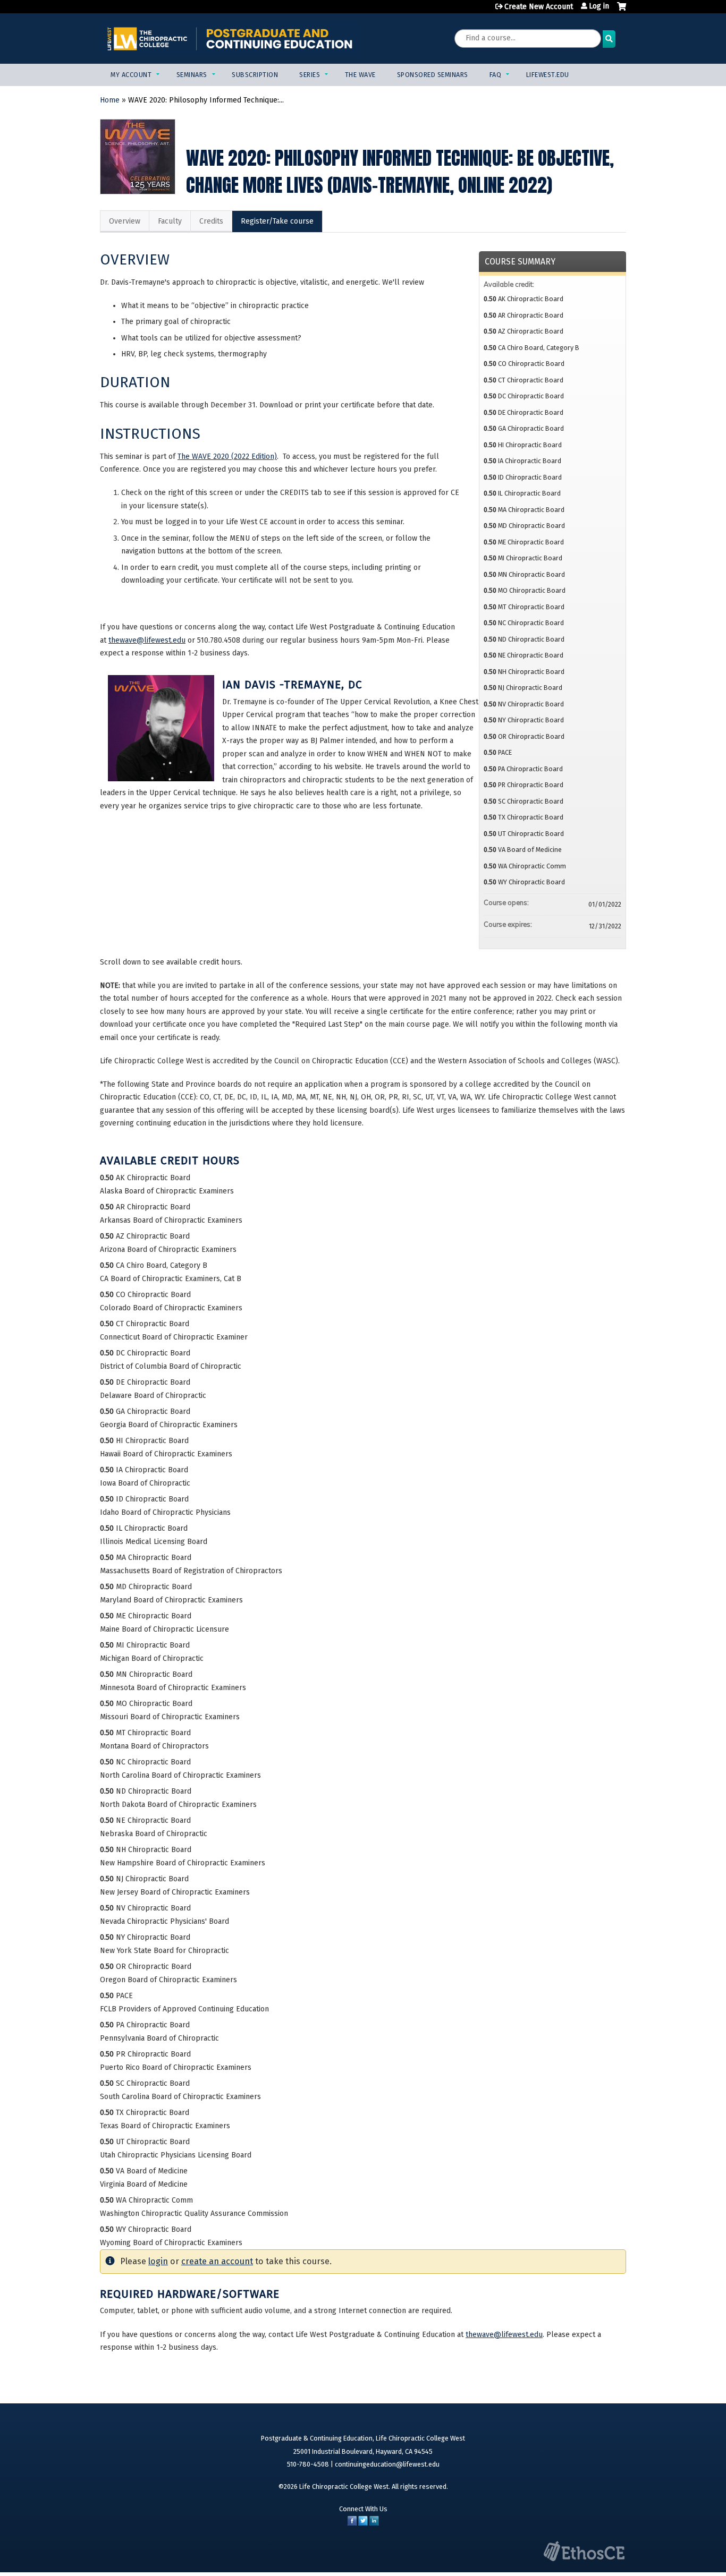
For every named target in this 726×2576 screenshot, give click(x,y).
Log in (599, 6)
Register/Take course (277, 221)
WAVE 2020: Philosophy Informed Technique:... (206, 100)
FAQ (496, 75)
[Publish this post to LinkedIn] (374, 2523)
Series (310, 75)
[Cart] (622, 11)
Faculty (170, 221)
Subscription (255, 75)
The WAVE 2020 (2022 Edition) (227, 457)
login (158, 2261)
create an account (217, 2261)
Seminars (192, 75)
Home (110, 100)
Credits (211, 221)
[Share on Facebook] (352, 2523)
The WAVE (360, 75)
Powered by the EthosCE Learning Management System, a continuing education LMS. (584, 2551)
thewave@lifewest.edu (147, 640)
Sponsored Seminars (433, 75)
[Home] (230, 39)
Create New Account (539, 7)
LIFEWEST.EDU (548, 75)
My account (131, 75)
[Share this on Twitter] (363, 2523)
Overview (125, 221)
